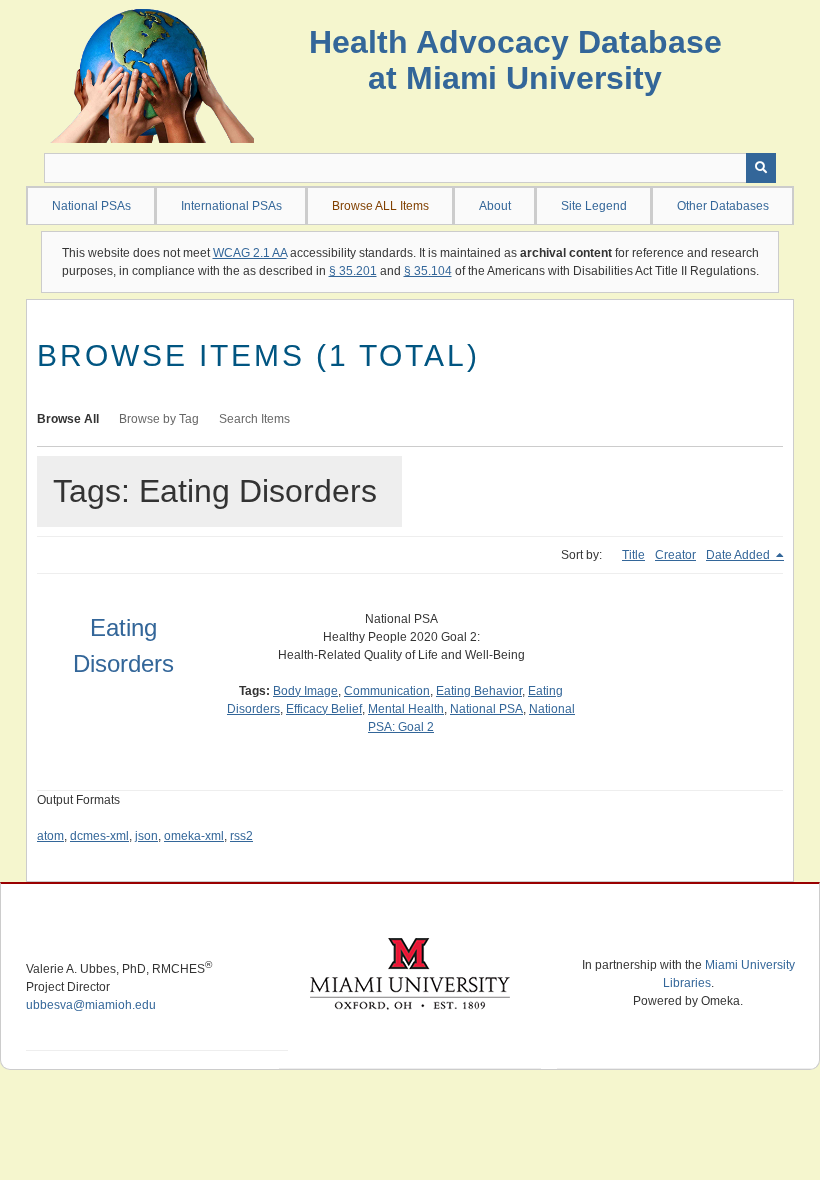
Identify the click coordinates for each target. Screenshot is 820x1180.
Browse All (68, 419)
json (146, 836)
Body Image (305, 691)
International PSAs (231, 206)
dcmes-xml (99, 836)
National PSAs (91, 206)
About (495, 206)
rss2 (241, 836)
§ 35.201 (353, 271)
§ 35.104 (428, 271)
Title (633, 555)
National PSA (486, 709)
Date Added (739, 555)
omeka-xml (194, 836)
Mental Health (406, 709)
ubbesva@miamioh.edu (91, 1005)
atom (50, 836)
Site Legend (594, 206)
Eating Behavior (479, 691)
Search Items (254, 419)
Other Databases (723, 206)
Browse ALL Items (380, 206)
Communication (387, 691)
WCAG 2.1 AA (250, 253)
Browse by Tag (159, 419)
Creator (675, 555)
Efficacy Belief (324, 709)
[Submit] (761, 168)
